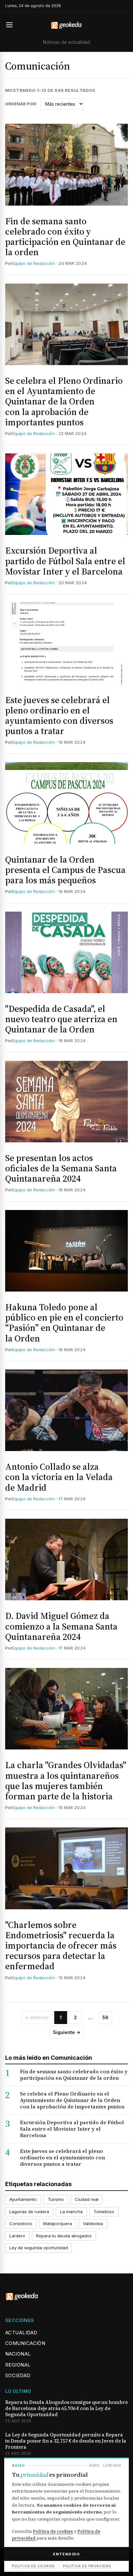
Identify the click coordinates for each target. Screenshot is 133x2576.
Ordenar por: (21, 104)
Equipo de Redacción (33, 263)
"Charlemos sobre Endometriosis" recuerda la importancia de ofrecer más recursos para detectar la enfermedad (61, 1946)
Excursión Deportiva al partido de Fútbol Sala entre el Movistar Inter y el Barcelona (65, 561)
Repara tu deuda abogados (64, 2236)
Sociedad (18, 2375)
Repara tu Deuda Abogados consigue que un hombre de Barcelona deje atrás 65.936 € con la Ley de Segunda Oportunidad (66, 2408)
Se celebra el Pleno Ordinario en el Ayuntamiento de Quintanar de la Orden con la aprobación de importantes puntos (64, 401)
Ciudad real (87, 2199)
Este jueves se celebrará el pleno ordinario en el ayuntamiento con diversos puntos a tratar (59, 716)
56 (105, 2017)
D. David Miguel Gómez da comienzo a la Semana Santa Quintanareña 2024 (61, 1626)
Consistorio (21, 2223)
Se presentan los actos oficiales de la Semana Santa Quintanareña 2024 (61, 1168)
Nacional (18, 2354)
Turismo (56, 2199)
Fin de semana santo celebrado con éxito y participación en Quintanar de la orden (65, 237)
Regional (18, 2365)
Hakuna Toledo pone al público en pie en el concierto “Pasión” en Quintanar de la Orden (64, 1323)
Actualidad (21, 2333)
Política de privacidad (87, 2566)
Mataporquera (58, 2223)
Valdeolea (93, 2223)
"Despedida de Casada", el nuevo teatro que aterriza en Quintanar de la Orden (61, 1019)
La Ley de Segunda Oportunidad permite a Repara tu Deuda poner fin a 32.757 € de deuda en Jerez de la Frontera (66, 2441)
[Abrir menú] (12, 25)
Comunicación (25, 2343)
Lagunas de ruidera (29, 2212)
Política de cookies (53, 2531)
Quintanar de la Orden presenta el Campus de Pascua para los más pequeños (65, 870)
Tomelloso (104, 2212)
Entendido (66, 2554)
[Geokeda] (66, 25)
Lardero (17, 2236)
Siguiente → (67, 2032)
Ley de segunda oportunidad (39, 2248)
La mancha (71, 2212)
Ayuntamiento (23, 2199)
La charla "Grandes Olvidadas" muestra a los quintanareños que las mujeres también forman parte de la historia (66, 1781)
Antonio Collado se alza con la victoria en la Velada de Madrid (59, 1477)
